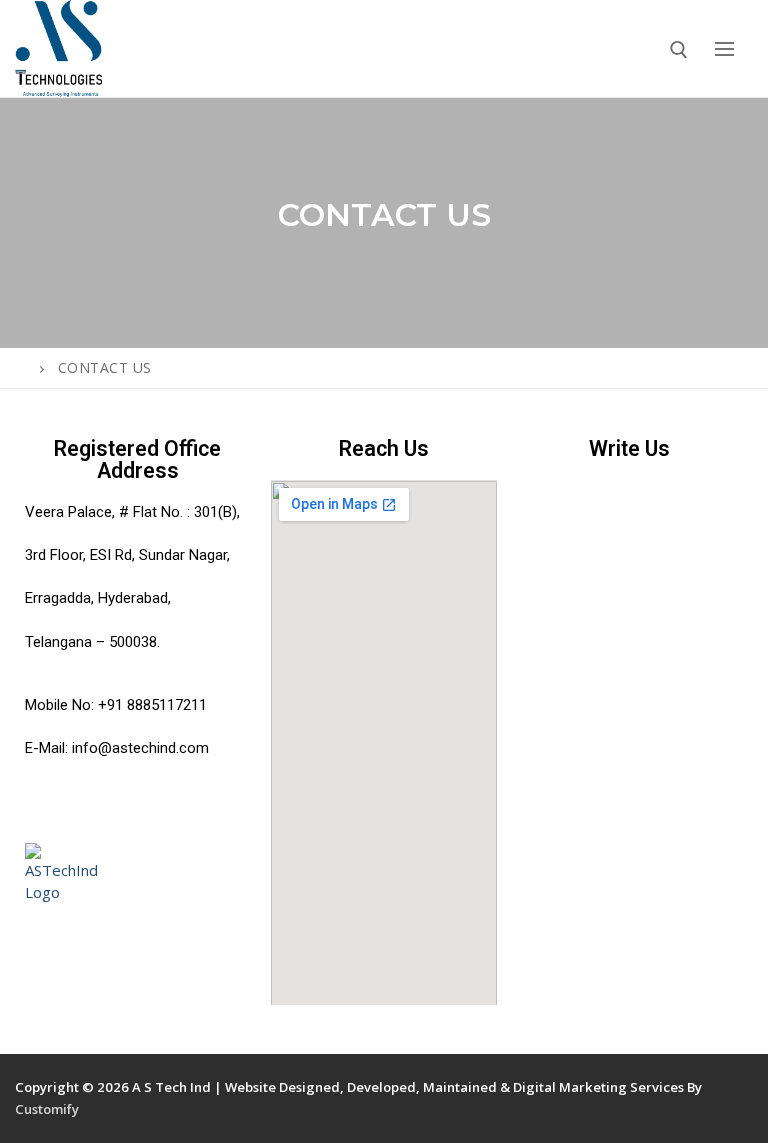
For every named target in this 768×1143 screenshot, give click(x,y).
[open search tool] (679, 50)
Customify (47, 1109)
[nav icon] (724, 48)
